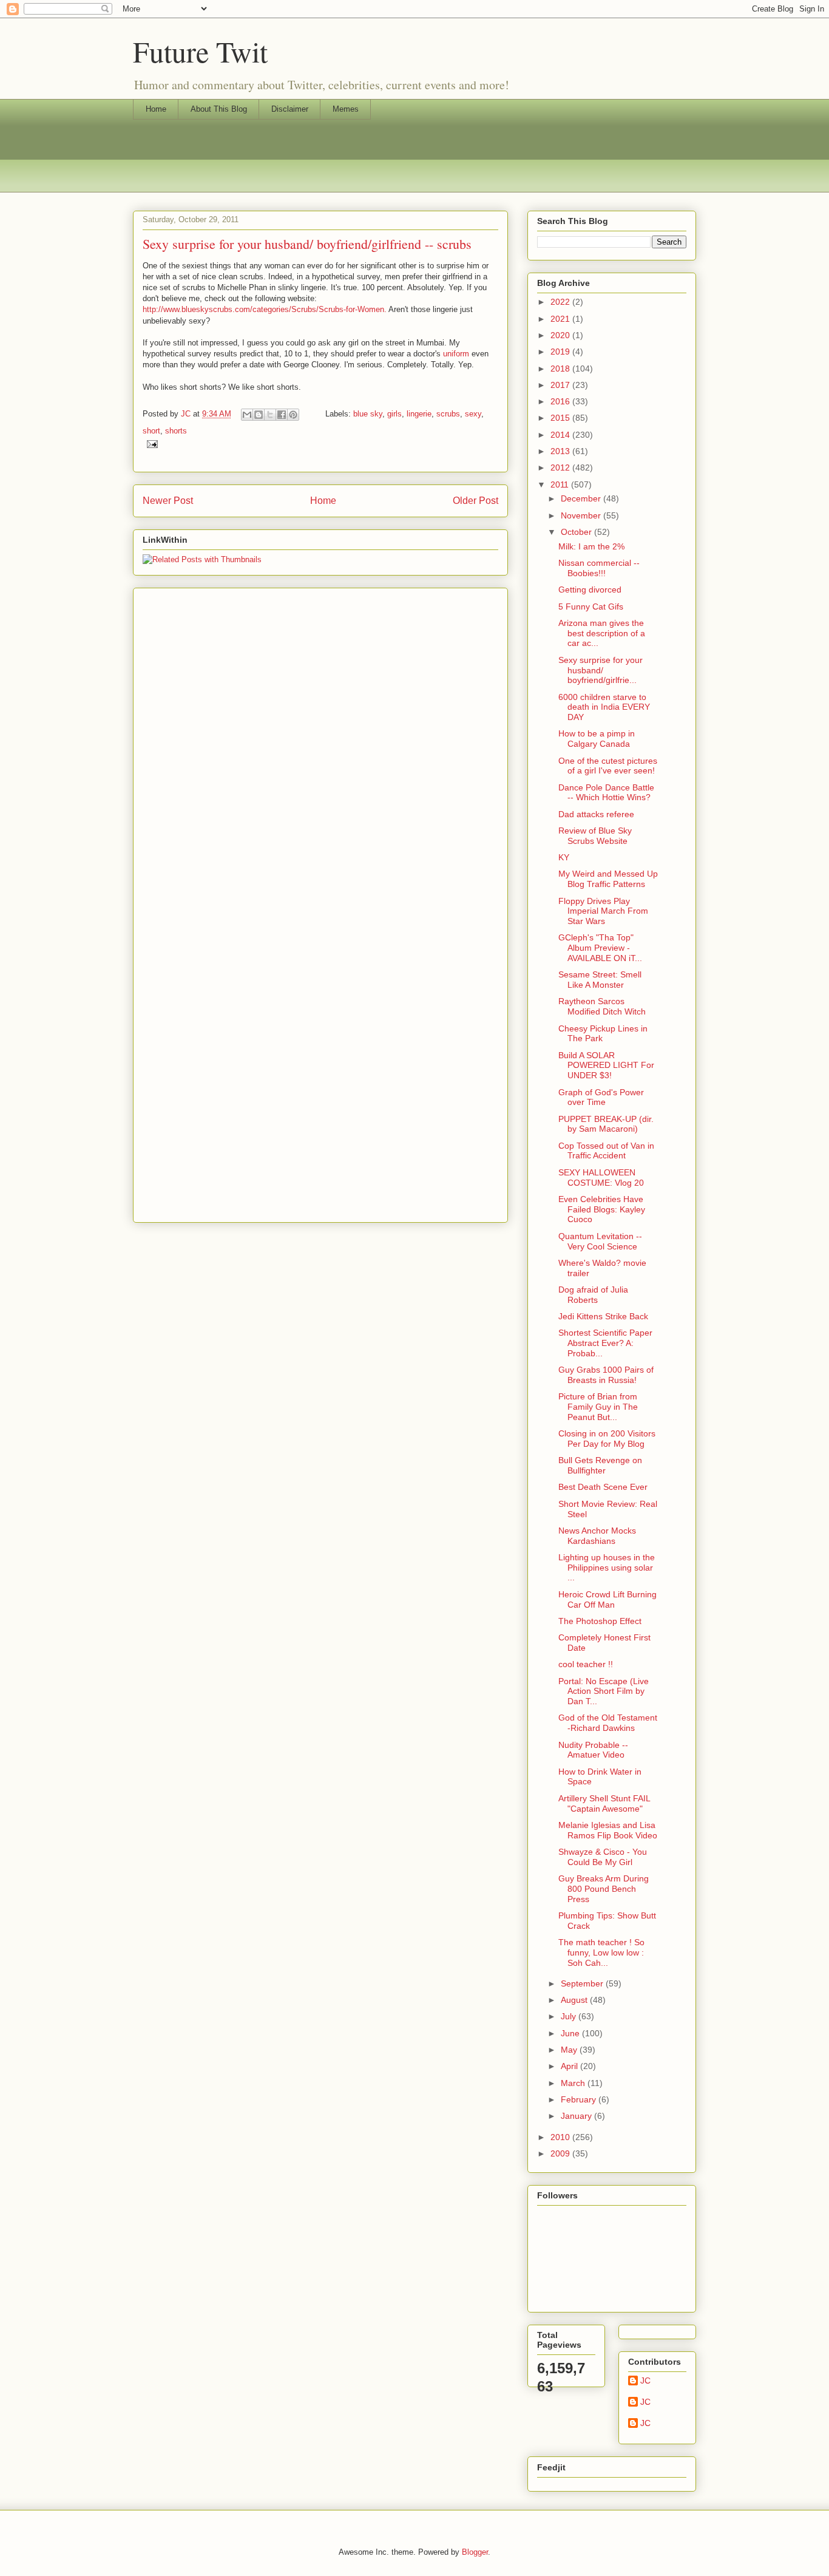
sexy (473, 414)
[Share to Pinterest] (293, 415)
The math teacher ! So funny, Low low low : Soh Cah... (601, 1952)
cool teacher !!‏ (586, 1664)
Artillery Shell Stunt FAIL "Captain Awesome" (604, 1803)
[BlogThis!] (259, 415)
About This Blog (219, 109)
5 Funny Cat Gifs (591, 607)
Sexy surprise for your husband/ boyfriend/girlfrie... (601, 670)
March (574, 2083)
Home (156, 109)
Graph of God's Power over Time (601, 1097)
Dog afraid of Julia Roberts (593, 1295)
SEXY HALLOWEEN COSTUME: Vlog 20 (601, 1178)
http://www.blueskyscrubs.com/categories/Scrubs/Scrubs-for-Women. (265, 309)
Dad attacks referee (596, 814)
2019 (561, 352)
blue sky (368, 414)
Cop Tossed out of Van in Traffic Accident (606, 1151)
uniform (456, 354)
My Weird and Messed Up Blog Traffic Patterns (608, 879)
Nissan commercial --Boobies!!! (599, 568)
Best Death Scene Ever (603, 1487)
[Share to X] (270, 415)
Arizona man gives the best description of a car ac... (602, 633)
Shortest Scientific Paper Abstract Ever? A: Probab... (605, 1343)
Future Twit (200, 51)
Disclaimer (290, 109)
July (570, 2016)
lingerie (419, 414)
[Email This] (247, 415)
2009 (561, 2153)
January (577, 2116)
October (577, 532)
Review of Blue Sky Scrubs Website (595, 836)
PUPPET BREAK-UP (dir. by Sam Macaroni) (606, 1124)
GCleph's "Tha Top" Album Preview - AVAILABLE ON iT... (600, 948)
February (580, 2099)
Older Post (475, 501)
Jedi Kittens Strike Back (603, 1316)
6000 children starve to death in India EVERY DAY (604, 707)
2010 (561, 2137)
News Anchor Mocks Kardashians (597, 1536)
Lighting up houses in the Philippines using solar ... (607, 1568)
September (583, 1983)
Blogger (475, 2552)
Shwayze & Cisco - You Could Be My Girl (603, 1857)
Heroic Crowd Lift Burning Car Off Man (607, 1599)
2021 (561, 319)
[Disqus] (320, 744)
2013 (561, 451)
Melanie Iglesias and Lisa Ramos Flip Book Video (608, 1830)
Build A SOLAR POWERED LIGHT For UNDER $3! (606, 1065)
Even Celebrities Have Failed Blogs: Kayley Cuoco (602, 1209)
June (571, 2033)
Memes (346, 109)
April (570, 2066)
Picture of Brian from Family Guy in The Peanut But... (598, 1407)
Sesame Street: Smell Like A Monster (600, 980)
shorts (176, 431)
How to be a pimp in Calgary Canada (597, 739)
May (570, 2050)
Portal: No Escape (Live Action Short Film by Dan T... (604, 1691)
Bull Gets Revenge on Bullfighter (600, 1465)
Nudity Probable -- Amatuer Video (593, 1750)
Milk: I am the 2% (591, 546)
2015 (561, 418)
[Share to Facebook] (282, 415)
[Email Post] (150, 443)
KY (564, 857)
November (582, 515)
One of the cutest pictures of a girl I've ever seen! (608, 766)
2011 (561, 484)
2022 (561, 302)
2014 (561, 435)
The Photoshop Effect (600, 1621)
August (575, 2000)
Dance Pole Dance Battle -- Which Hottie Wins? (606, 793)
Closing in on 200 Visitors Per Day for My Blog (607, 1439)
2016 (561, 401)
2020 (561, 335)
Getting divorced (590, 590)
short (151, 431)
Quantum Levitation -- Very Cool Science (600, 1241)
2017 (561, 385)
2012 (561, 467)
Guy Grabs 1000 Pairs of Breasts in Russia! (606, 1375)
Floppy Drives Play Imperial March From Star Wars (603, 911)
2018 (561, 369)
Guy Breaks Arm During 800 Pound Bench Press (604, 1889)
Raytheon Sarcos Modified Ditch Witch (602, 1006)
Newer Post (168, 501)
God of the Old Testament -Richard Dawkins (608, 1723)
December (582, 498)
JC (645, 2381)
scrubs (448, 414)
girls (394, 414)
